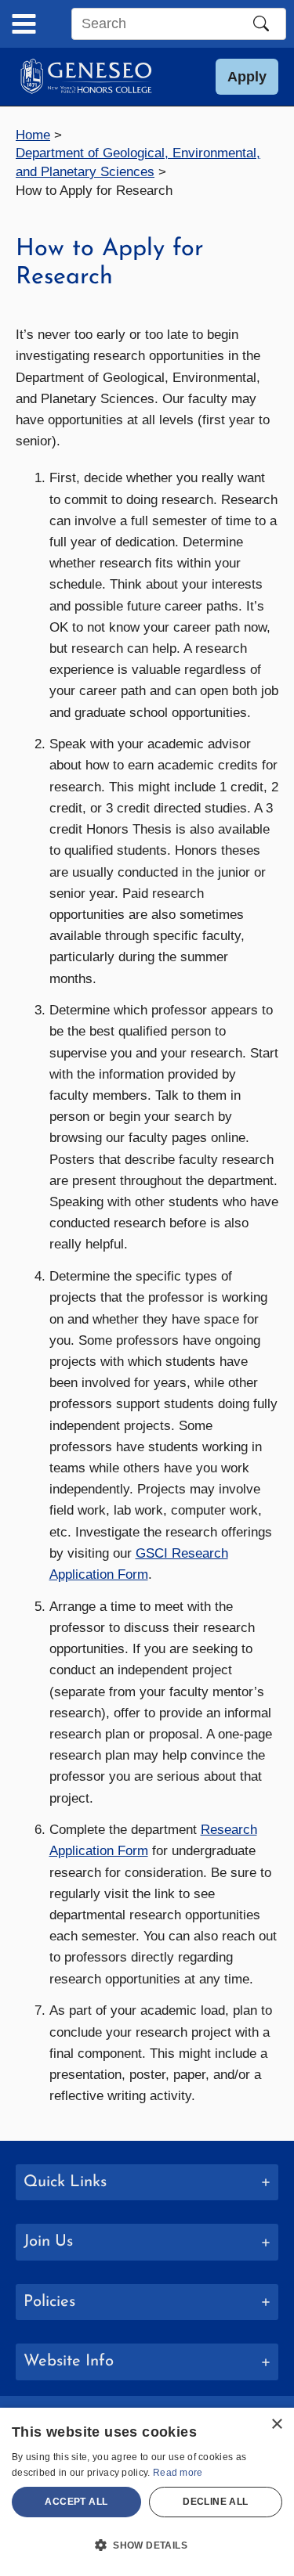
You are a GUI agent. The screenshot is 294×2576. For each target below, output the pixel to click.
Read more (178, 2473)
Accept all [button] (76, 2502)
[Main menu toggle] (24, 24)
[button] (247, 77)
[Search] (261, 23)
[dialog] (147, 2492)
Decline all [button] (215, 2502)
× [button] (276, 2425)
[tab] (147, 2183)
